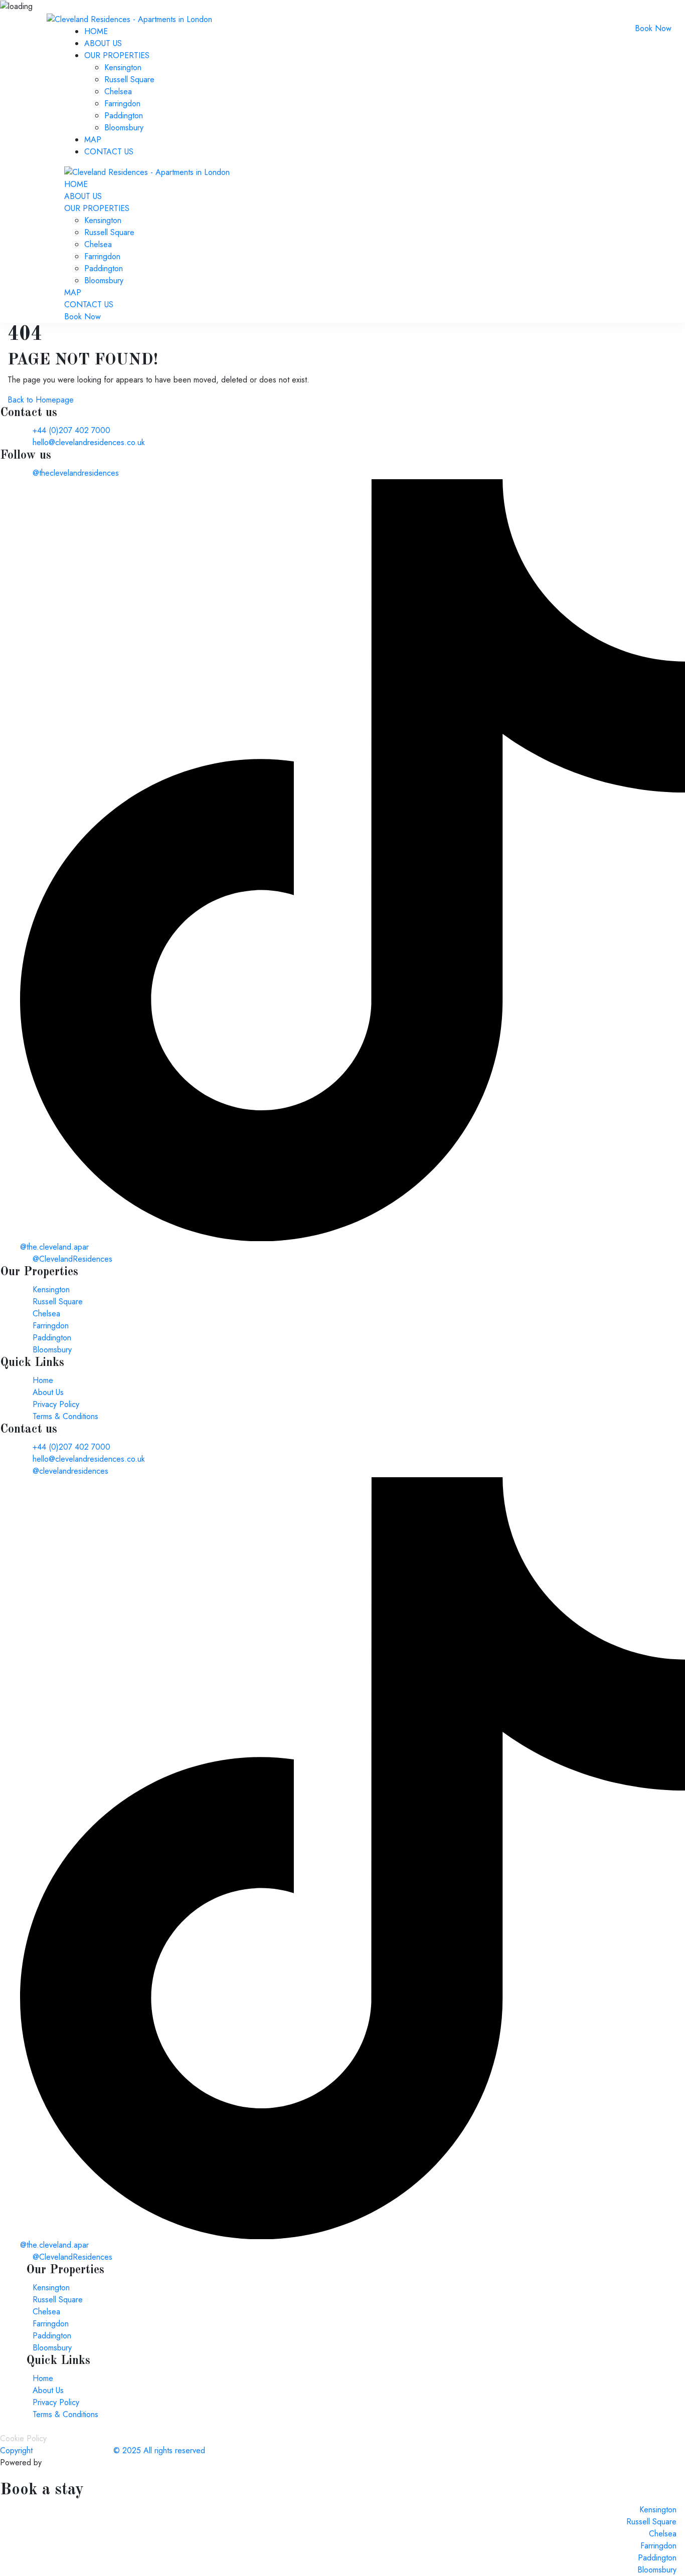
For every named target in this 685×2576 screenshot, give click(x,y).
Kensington (123, 67)
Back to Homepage (41, 400)
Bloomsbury (124, 128)
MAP (93, 140)
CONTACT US (109, 152)
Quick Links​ (58, 2361)
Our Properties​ (65, 2270)
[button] (342, 2270)
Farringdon (122, 104)
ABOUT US (103, 43)
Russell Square (129, 79)
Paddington (124, 116)
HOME (96, 31)
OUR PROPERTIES (117, 55)
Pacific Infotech (70, 2462)
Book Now (653, 28)
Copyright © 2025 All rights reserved (103, 2450)
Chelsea (118, 91)
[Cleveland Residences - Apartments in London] (129, 18)
